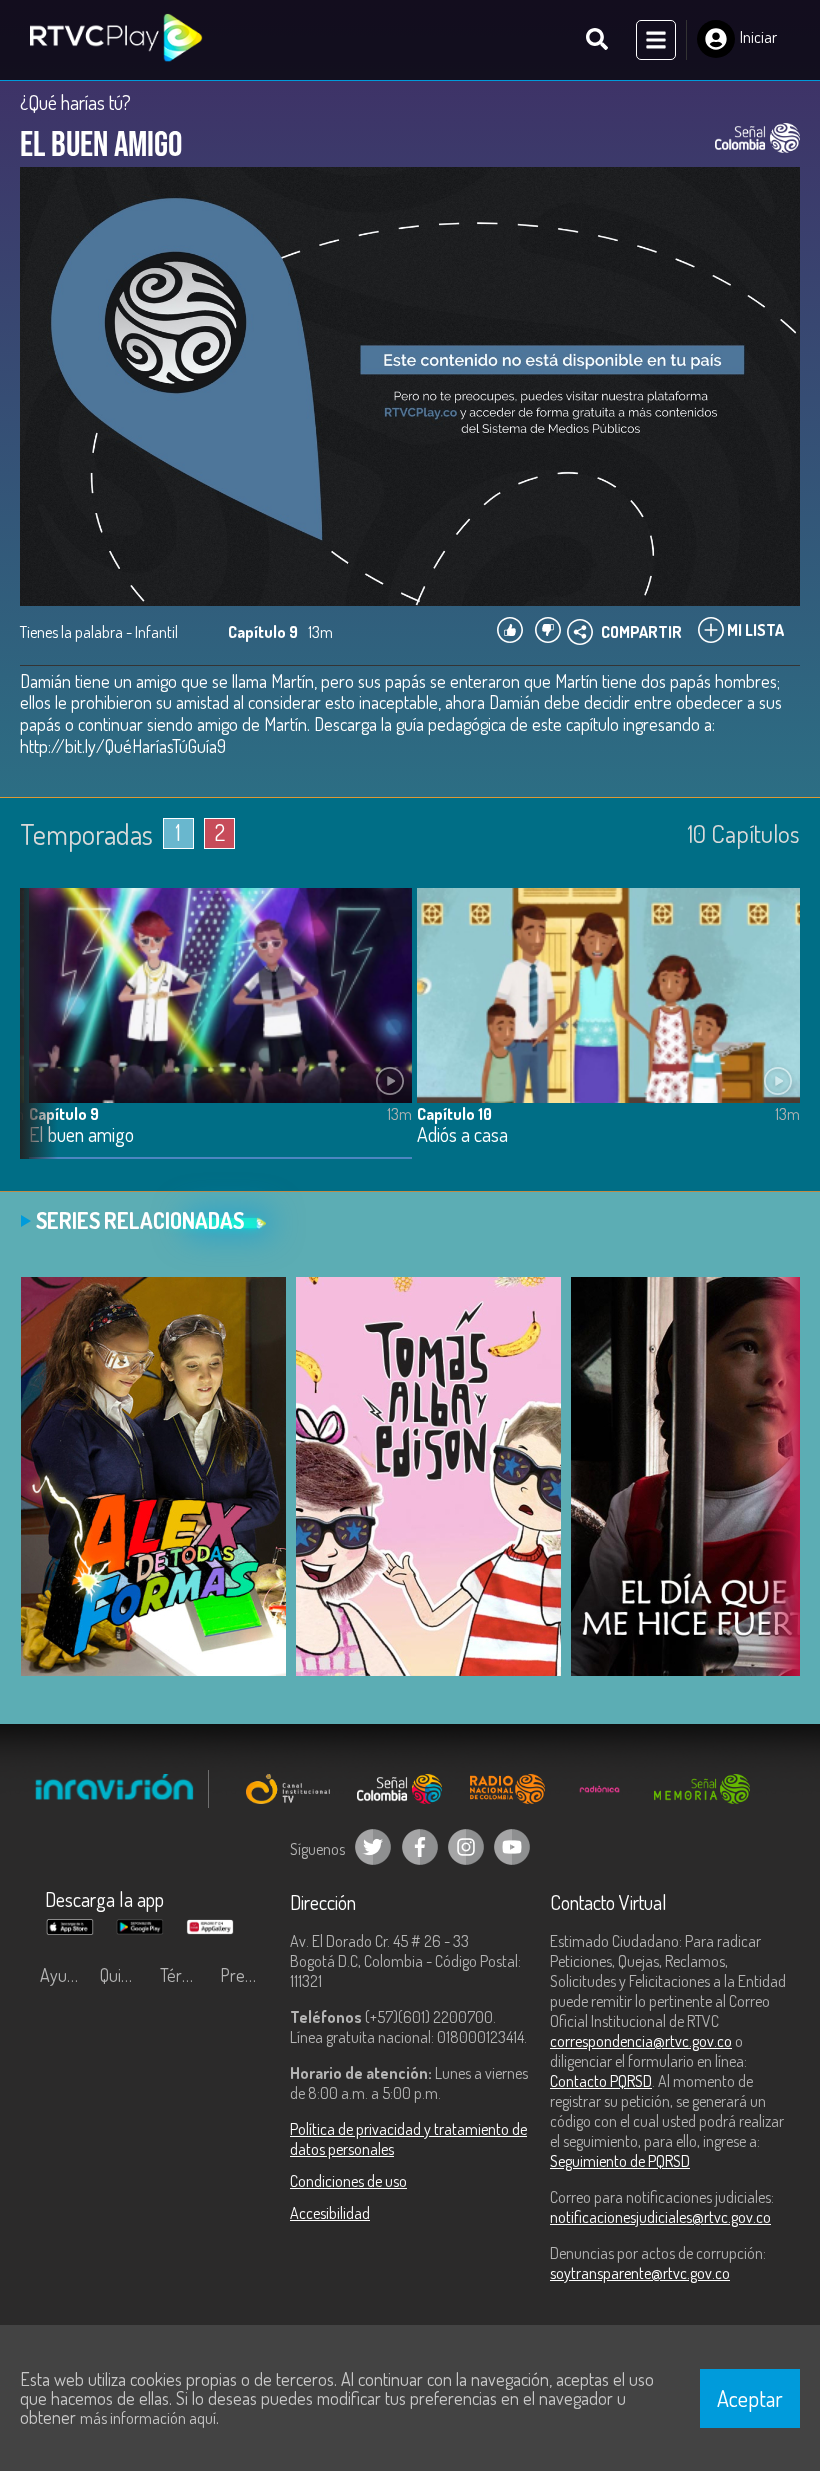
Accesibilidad (330, 2213)
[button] (45, 1038)
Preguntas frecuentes (245, 1975)
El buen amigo (81, 1135)
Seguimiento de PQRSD (620, 2161)
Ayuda (62, 1975)
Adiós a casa (462, 1135)
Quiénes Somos (125, 1975)
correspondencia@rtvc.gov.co (641, 2041)
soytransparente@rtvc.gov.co (640, 2273)
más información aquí (148, 2418)
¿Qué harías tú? (75, 102)
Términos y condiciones (185, 1975)
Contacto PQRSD (601, 2081)
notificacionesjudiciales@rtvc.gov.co (660, 2217)
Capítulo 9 (64, 1114)
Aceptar (750, 2398)
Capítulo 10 (454, 1114)
